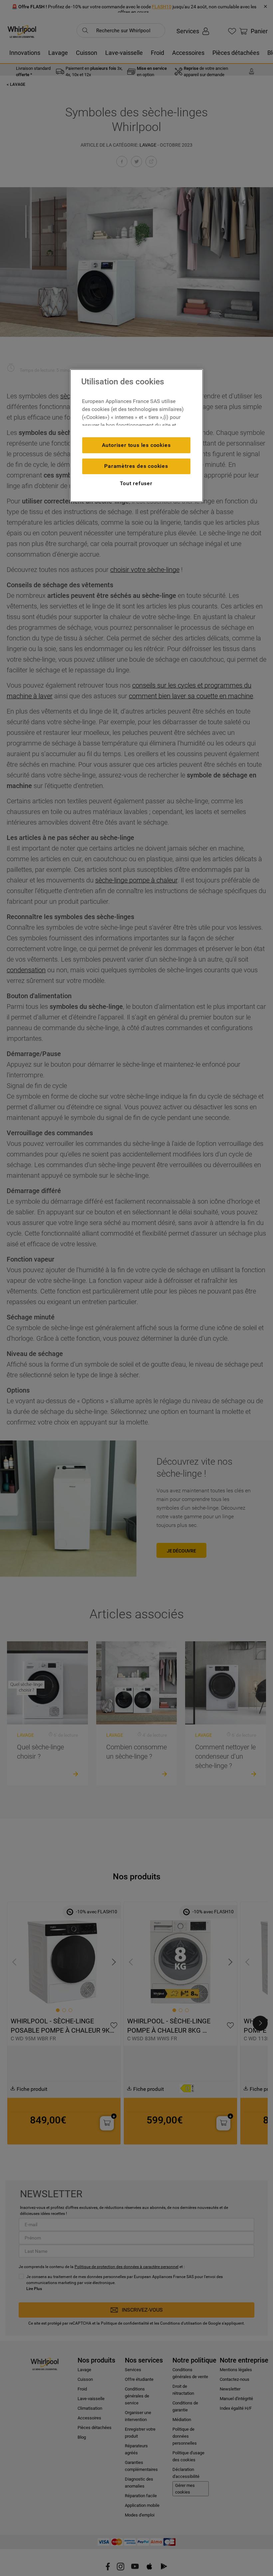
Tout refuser (136, 483)
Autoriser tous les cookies (136, 445)
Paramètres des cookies (136, 466)
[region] (136, 436)
